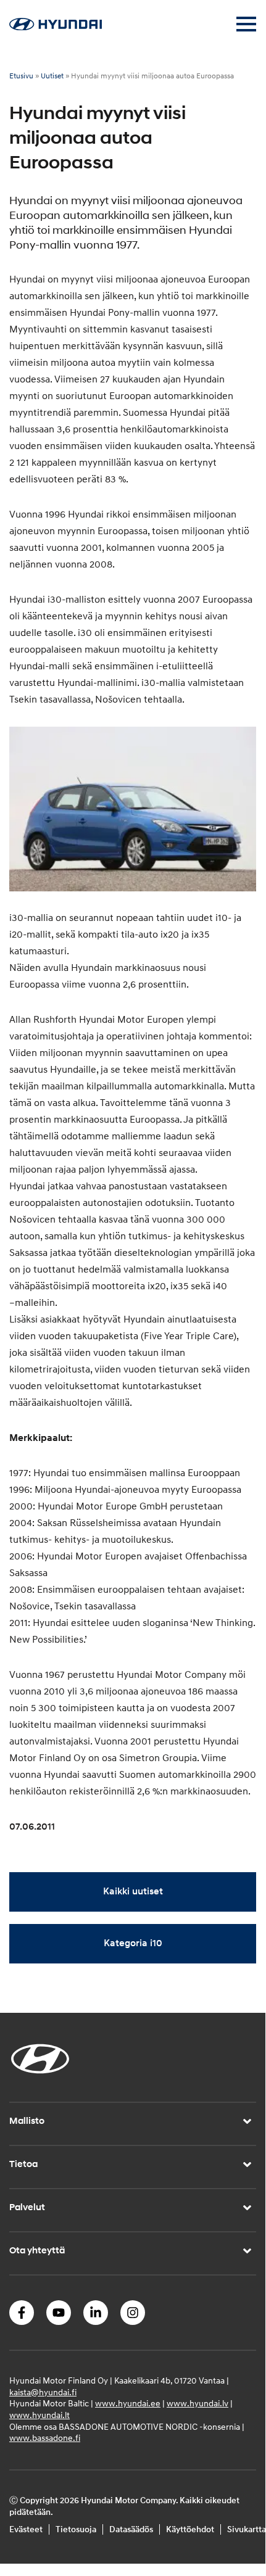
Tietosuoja (76, 2529)
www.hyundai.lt (39, 2415)
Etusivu (21, 76)
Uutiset (52, 76)
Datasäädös (131, 2529)
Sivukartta (247, 2529)
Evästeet (26, 2529)
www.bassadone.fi (45, 2438)
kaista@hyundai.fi (43, 2392)
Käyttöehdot (190, 2529)
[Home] (56, 27)
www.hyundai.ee (128, 2404)
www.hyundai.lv (197, 2404)
